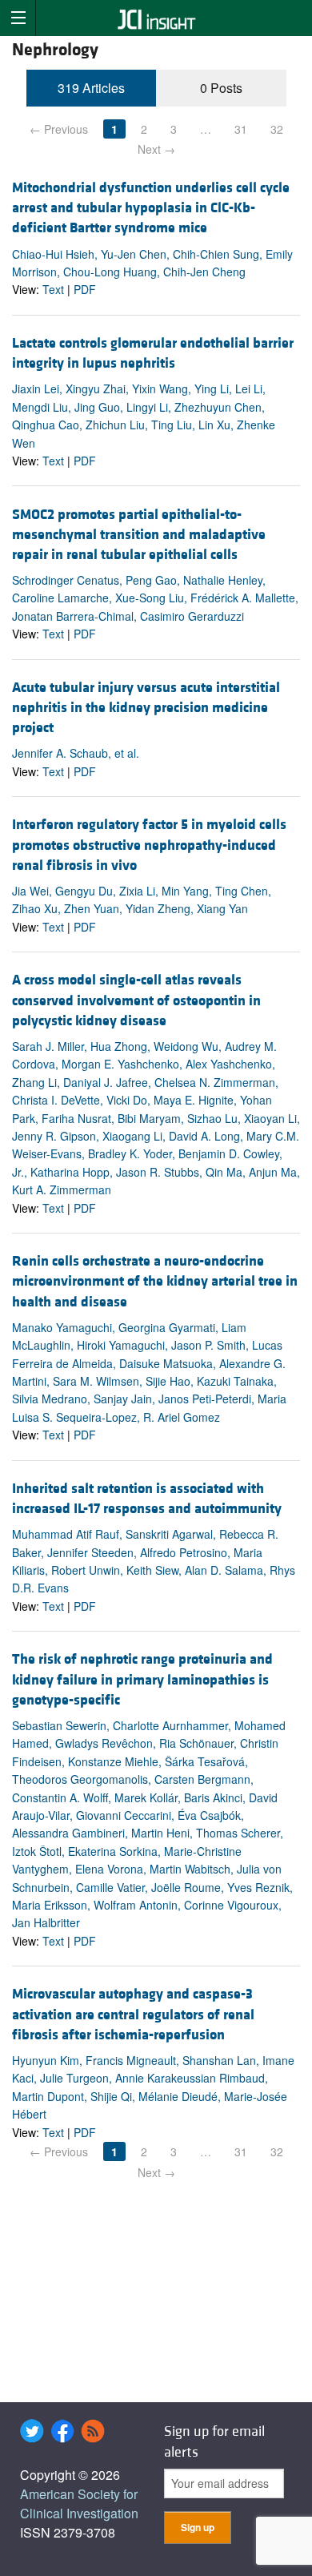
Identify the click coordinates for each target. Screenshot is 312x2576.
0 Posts (221, 88)
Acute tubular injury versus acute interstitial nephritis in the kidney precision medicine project (146, 708)
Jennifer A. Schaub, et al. (76, 753)
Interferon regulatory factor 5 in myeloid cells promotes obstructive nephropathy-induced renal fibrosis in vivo (149, 845)
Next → (156, 149)
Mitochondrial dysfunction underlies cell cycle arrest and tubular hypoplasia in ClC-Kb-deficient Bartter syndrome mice (151, 208)
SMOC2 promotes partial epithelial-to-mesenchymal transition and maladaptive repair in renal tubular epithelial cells (139, 535)
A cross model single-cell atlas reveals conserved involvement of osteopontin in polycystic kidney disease (136, 1000)
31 (241, 129)
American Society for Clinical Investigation (79, 2504)
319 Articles (91, 88)
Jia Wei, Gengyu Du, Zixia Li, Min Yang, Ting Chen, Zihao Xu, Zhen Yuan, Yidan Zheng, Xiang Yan (142, 900)
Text (53, 289)
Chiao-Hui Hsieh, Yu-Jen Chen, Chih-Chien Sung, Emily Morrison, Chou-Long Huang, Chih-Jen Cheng (152, 263)
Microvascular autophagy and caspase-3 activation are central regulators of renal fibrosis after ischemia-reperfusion (133, 2014)
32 (277, 129)
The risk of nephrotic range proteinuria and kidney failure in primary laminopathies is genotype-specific (142, 1679)
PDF (85, 289)
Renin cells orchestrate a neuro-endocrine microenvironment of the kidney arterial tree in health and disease (155, 1281)
